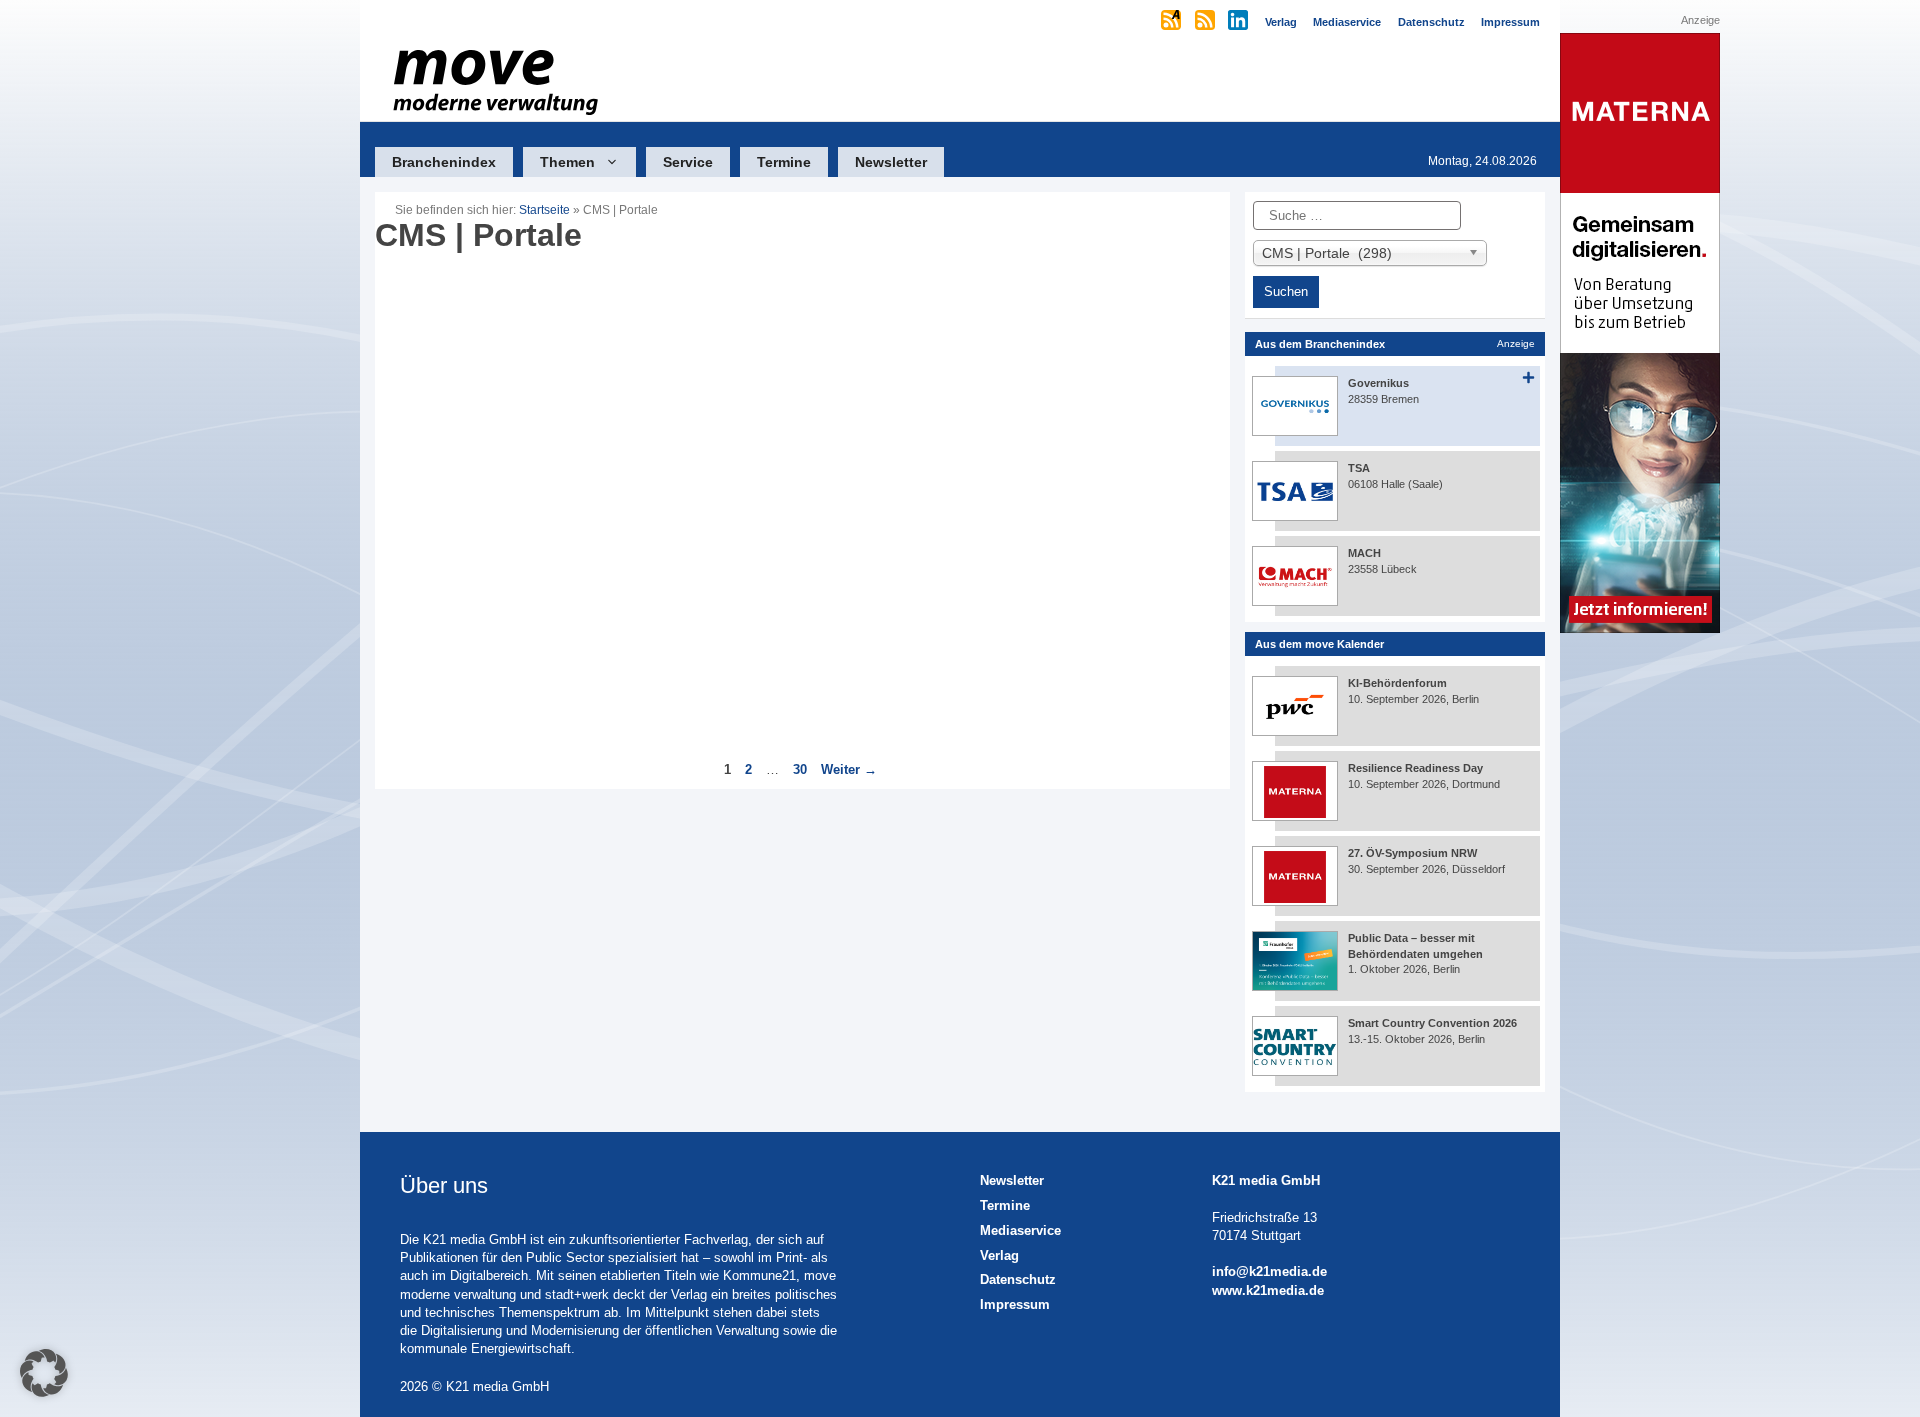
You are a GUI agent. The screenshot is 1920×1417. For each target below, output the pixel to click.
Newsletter (891, 162)
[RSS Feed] (1206, 22)
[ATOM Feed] (1172, 22)
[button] (44, 1373)
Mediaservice (1020, 1230)
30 (802, 769)
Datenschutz (1018, 1279)
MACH (1364, 553)
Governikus (1378, 383)
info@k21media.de (1269, 1271)
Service (688, 162)
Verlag (999, 1255)
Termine (784, 162)
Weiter (849, 769)
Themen (567, 162)
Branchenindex (444, 162)
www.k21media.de (1268, 1290)
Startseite (544, 210)
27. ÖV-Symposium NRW (1412, 853)
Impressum (1015, 1304)
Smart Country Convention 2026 (1432, 1023)
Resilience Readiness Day (1415, 768)
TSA (1359, 468)
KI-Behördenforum (1397, 683)
